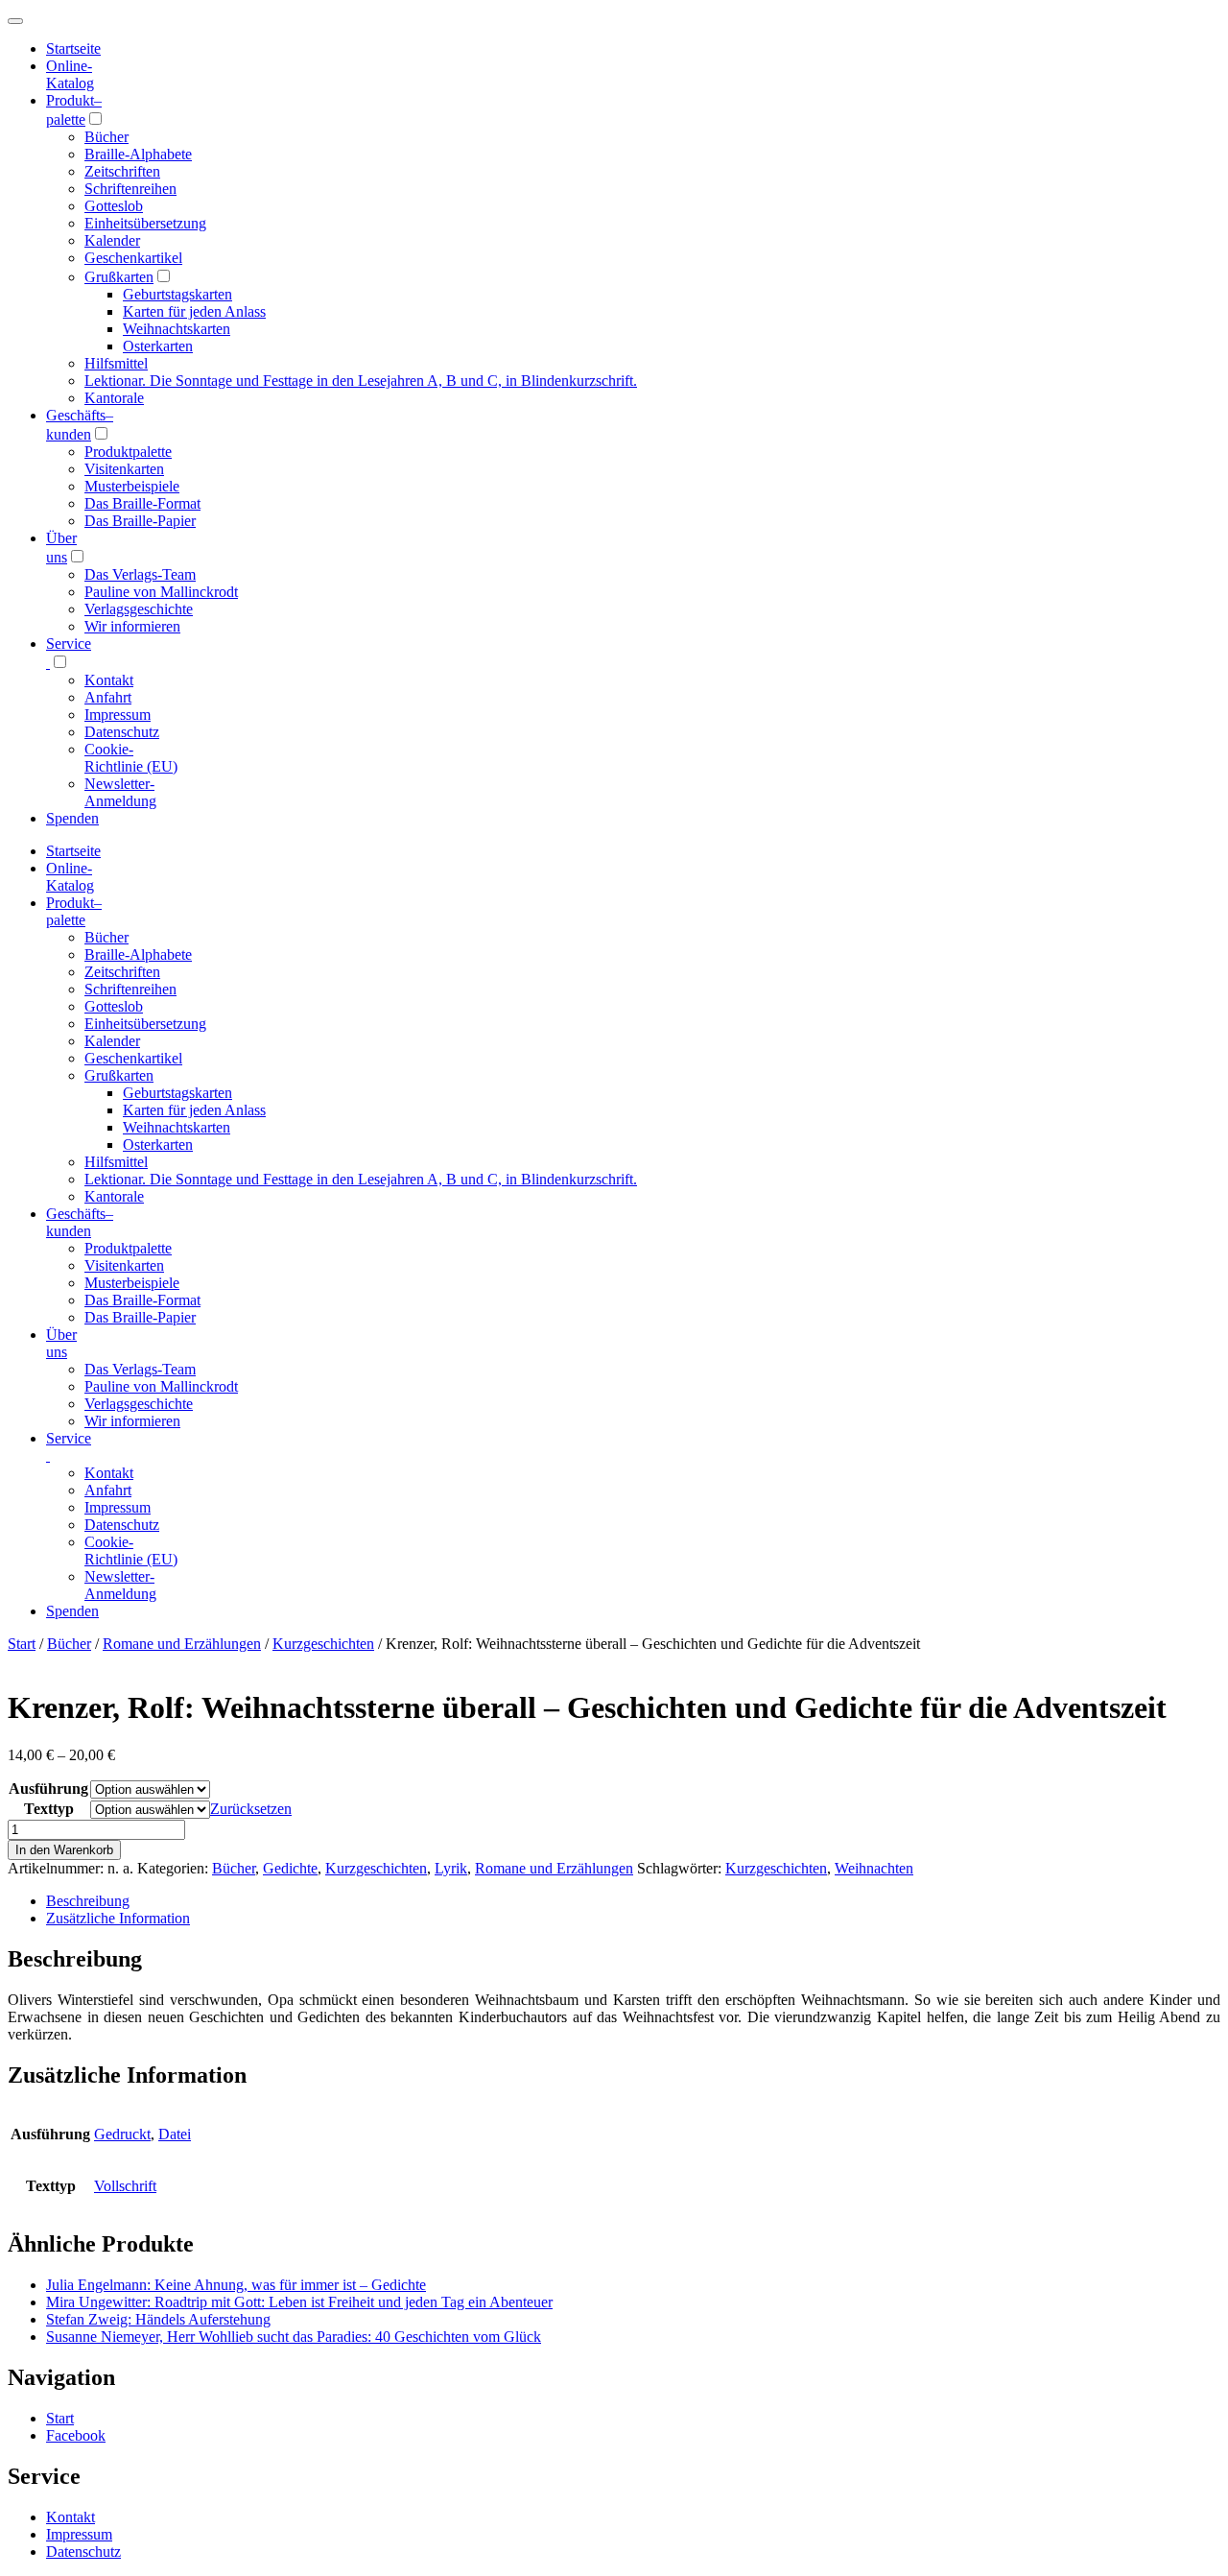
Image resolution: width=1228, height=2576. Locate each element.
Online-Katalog (70, 74)
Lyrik (451, 1868)
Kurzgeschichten (323, 1644)
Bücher (106, 137)
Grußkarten (119, 277)
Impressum (118, 715)
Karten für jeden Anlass (194, 311)
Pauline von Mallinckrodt (161, 592)
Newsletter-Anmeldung (120, 792)
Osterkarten (158, 346)
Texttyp (49, 1809)
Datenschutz (122, 732)
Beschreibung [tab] (88, 1901)
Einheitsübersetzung (145, 223)
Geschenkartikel (133, 258)
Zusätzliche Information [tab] (118, 1918)
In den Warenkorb (64, 1850)
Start (22, 1644)
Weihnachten (874, 1868)
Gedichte (290, 1868)
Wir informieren (132, 626)
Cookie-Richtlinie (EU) (131, 758)
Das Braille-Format (142, 503)
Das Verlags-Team (140, 574)
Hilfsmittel (116, 363)
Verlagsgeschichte (139, 609)
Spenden (72, 818)
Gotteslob (114, 206)
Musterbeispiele (132, 486)
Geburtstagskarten (177, 294)
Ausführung (48, 1789)
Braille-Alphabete (138, 154)
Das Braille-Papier (140, 521)
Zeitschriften (122, 171)
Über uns (61, 1343)
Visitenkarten (124, 469)
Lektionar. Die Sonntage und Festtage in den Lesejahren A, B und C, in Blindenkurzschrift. (361, 381)
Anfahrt (108, 697)
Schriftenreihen (130, 189)
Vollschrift (125, 2186)
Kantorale (114, 398)
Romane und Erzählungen (182, 1644)
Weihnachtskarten (177, 329)
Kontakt (109, 680)
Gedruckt (122, 2134)
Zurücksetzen (251, 1809)
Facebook (76, 2435)
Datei (175, 2134)
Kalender (112, 240)
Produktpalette (128, 452)
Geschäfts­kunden (80, 1222)
